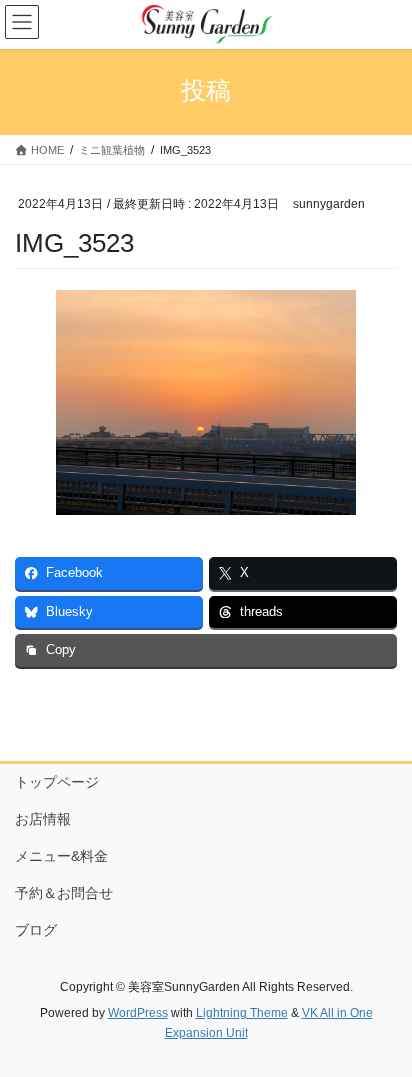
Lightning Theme (242, 1013)
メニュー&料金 (61, 856)
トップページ (57, 782)
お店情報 (43, 819)
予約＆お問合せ (64, 893)
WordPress (138, 1013)
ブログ (36, 930)
